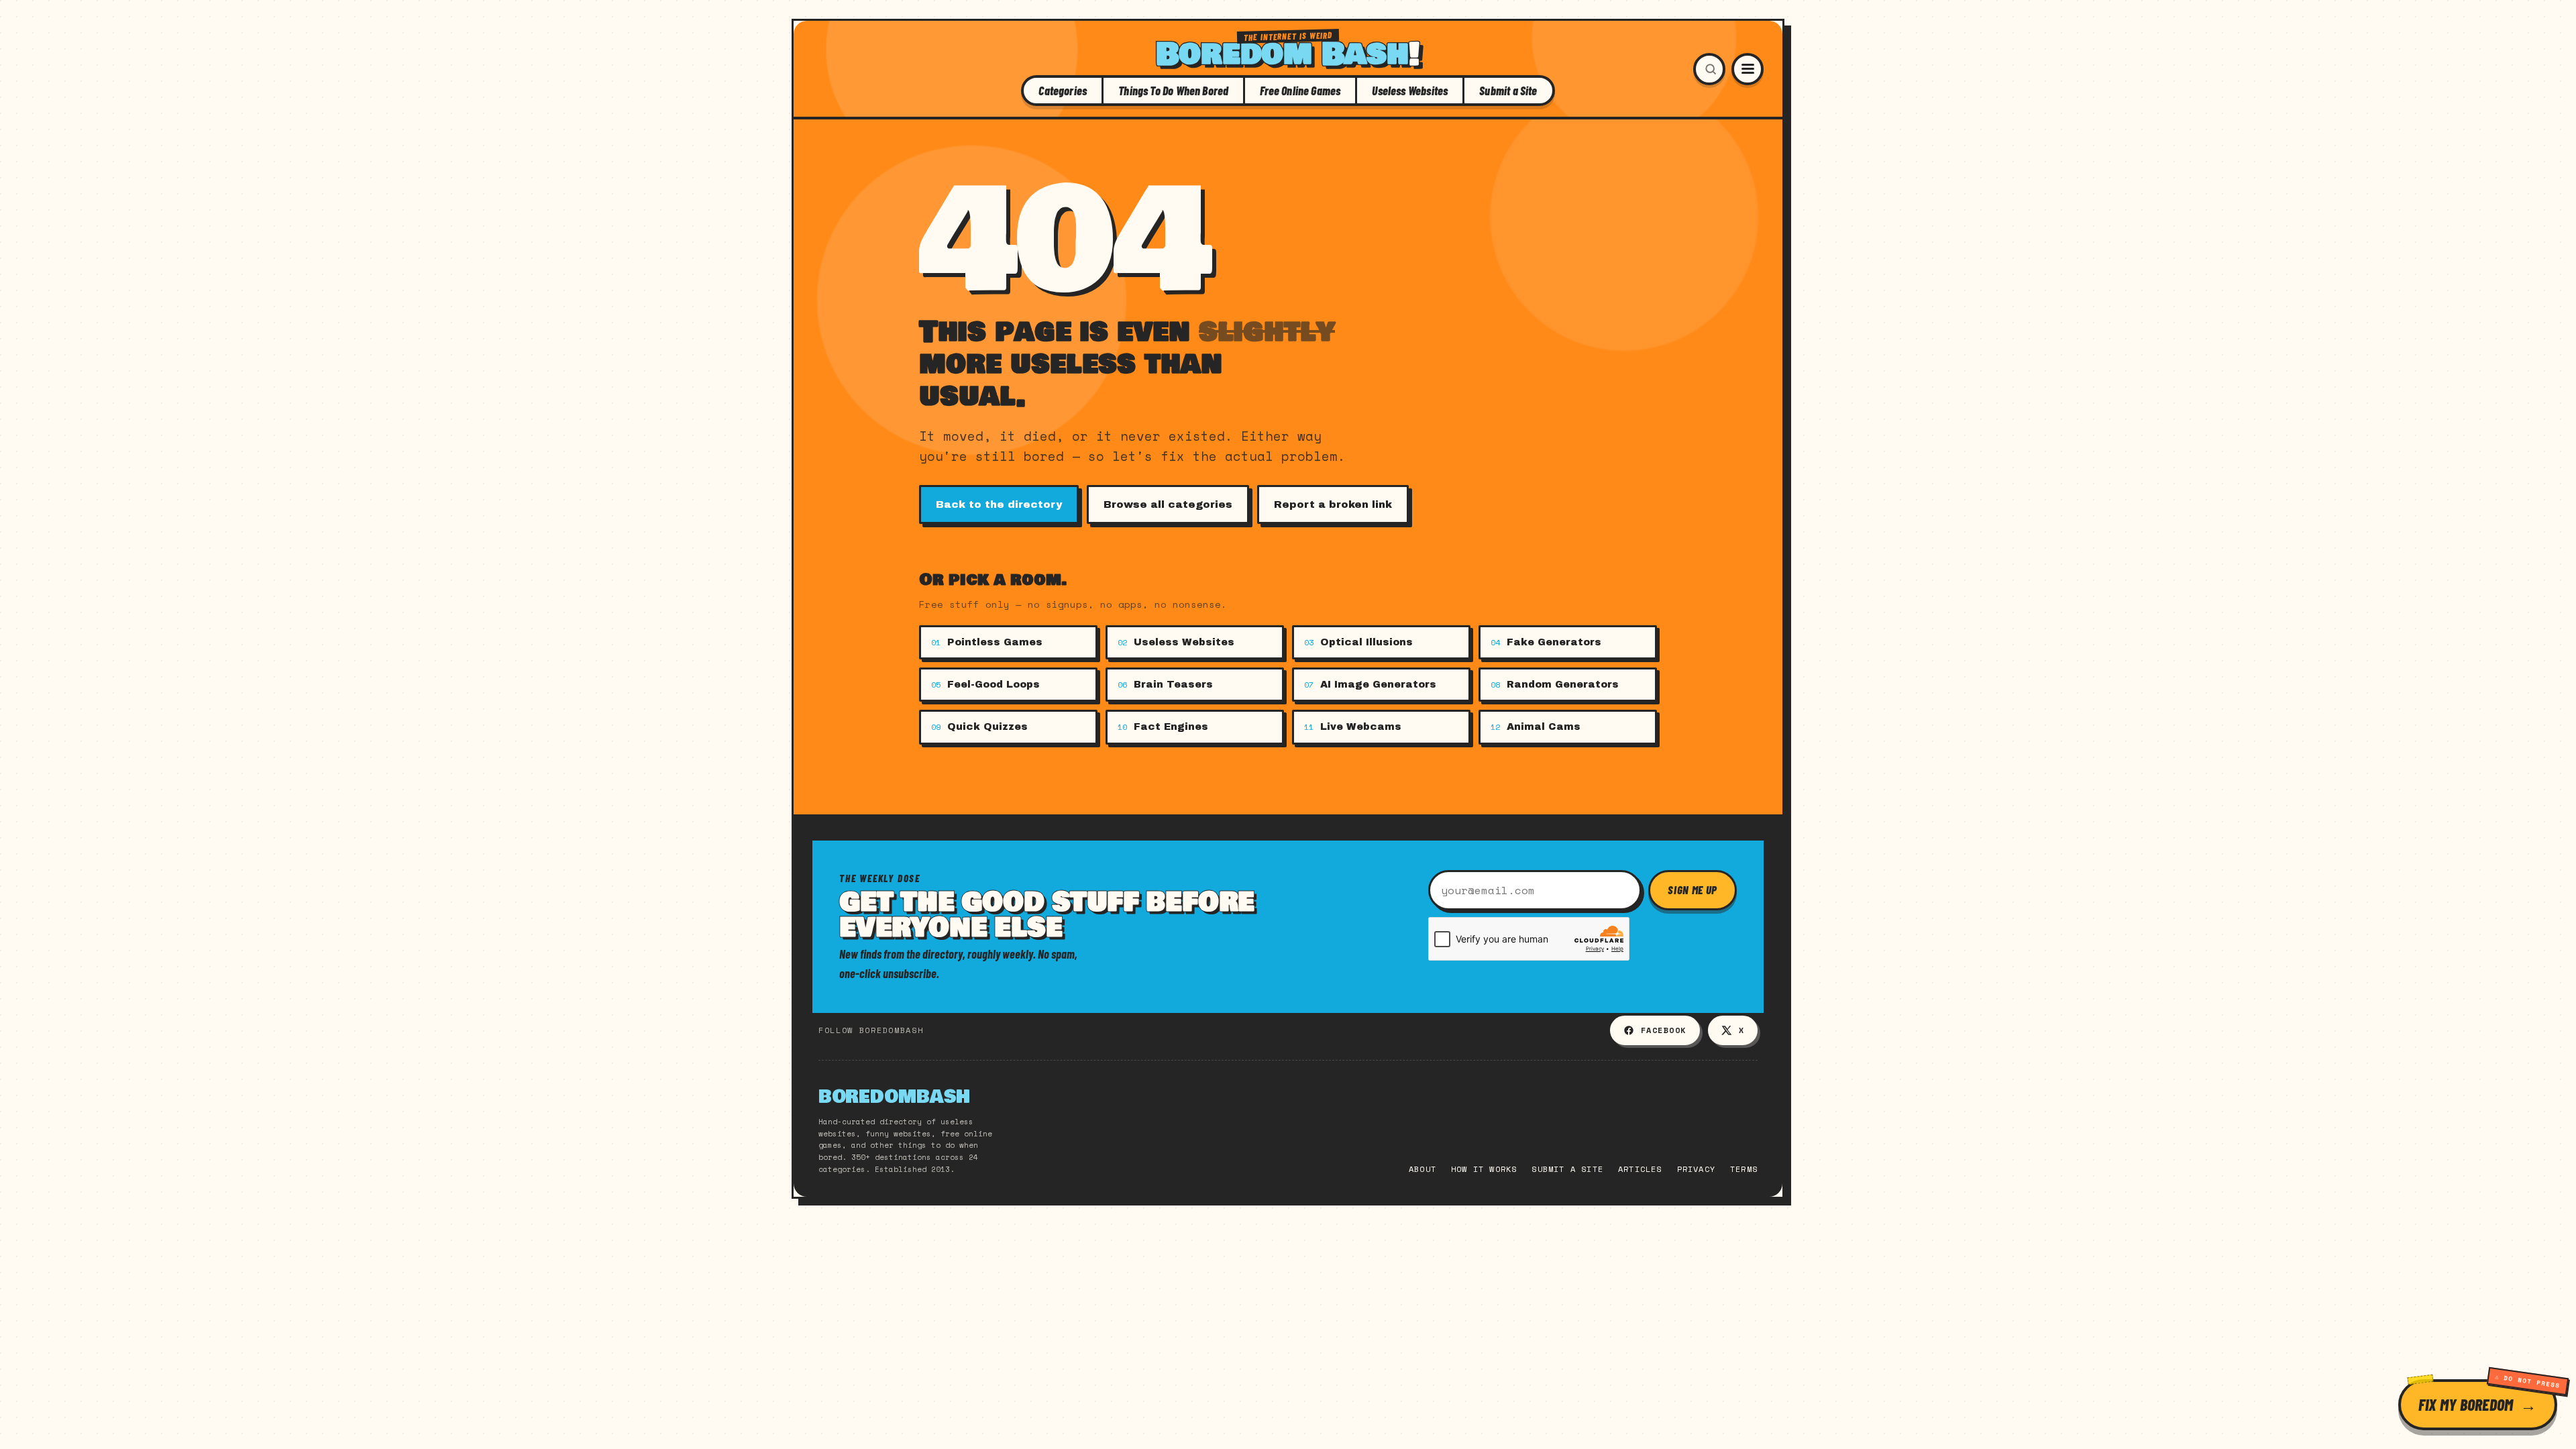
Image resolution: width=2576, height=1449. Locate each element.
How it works (1484, 1169)
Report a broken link (1333, 504)
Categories (1063, 91)
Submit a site (1567, 1169)
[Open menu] (1748, 69)
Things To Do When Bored (1173, 91)
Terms (1744, 1169)
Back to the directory (999, 504)
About (1423, 1169)
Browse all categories (1168, 504)
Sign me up (1693, 890)
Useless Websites (1410, 91)
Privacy (1696, 1169)
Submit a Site (1508, 91)
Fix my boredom (2466, 1404)
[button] (1709, 69)
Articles (1640, 1169)
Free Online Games (1300, 91)
